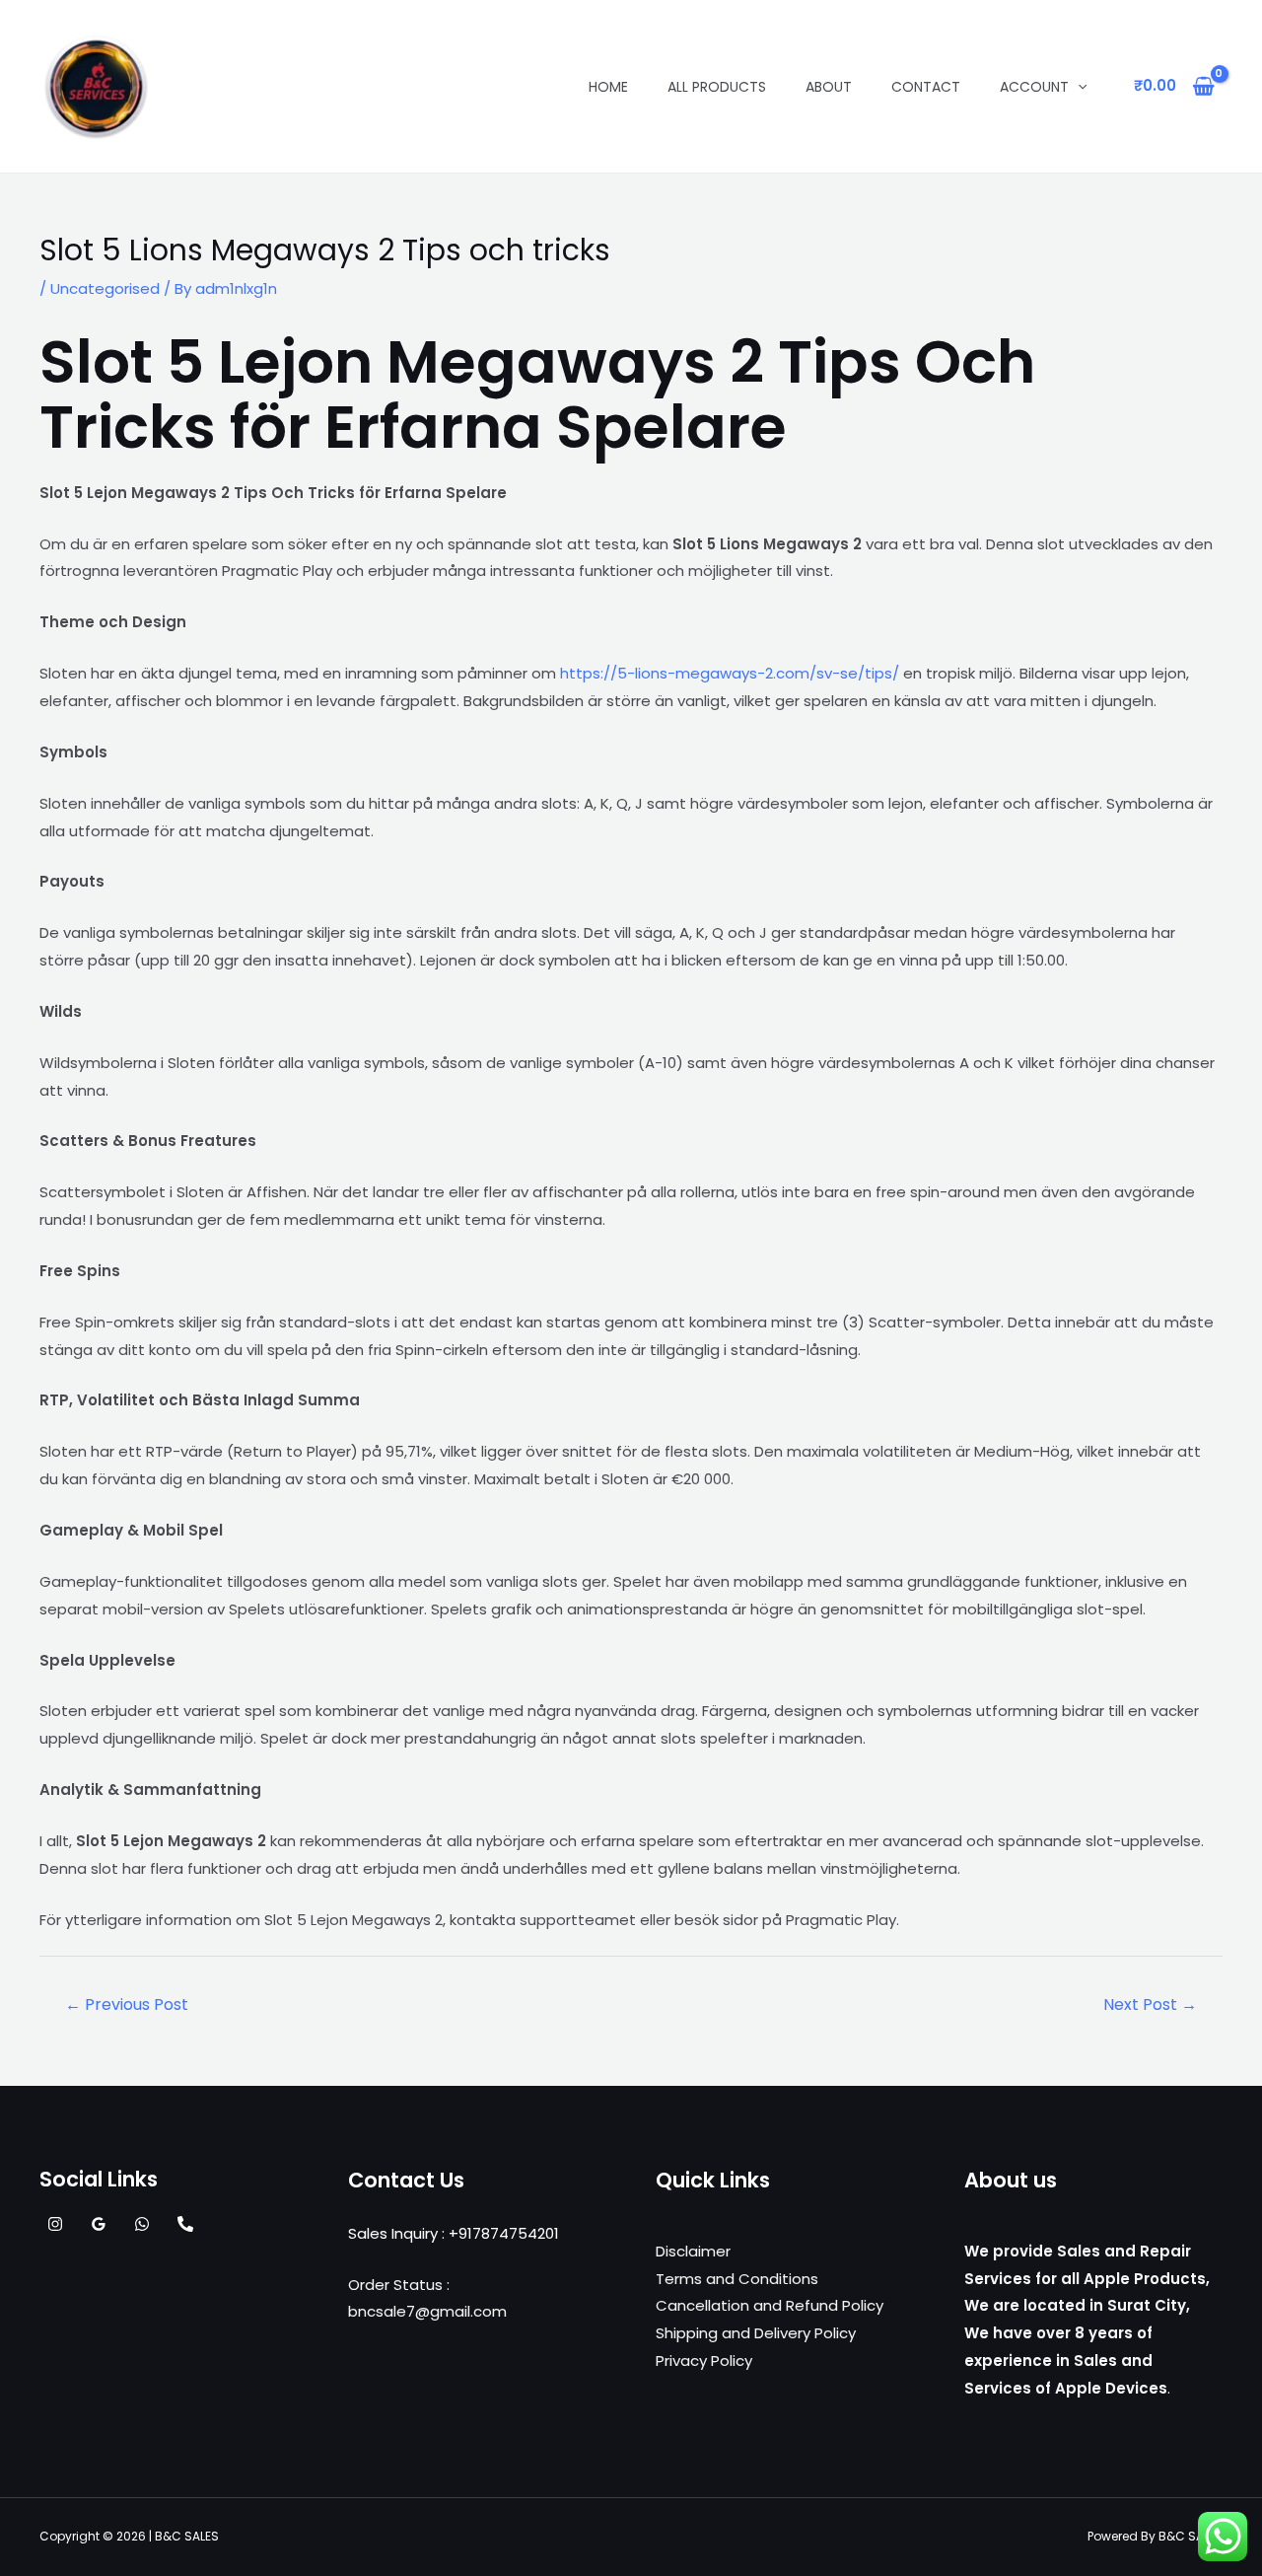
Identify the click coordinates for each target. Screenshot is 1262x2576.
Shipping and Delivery (733, 2333)
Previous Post (127, 2004)
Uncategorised (105, 288)
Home (608, 87)
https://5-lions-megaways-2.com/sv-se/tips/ (730, 673)
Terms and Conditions (737, 2279)
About (829, 87)
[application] (1078, 87)
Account (1034, 87)
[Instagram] (55, 2224)
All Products (717, 87)
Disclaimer (693, 2251)
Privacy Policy (704, 2361)
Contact (926, 87)
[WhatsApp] (142, 2224)
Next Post (1150, 2004)
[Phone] (185, 2224)
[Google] (99, 2224)
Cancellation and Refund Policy (770, 2305)
